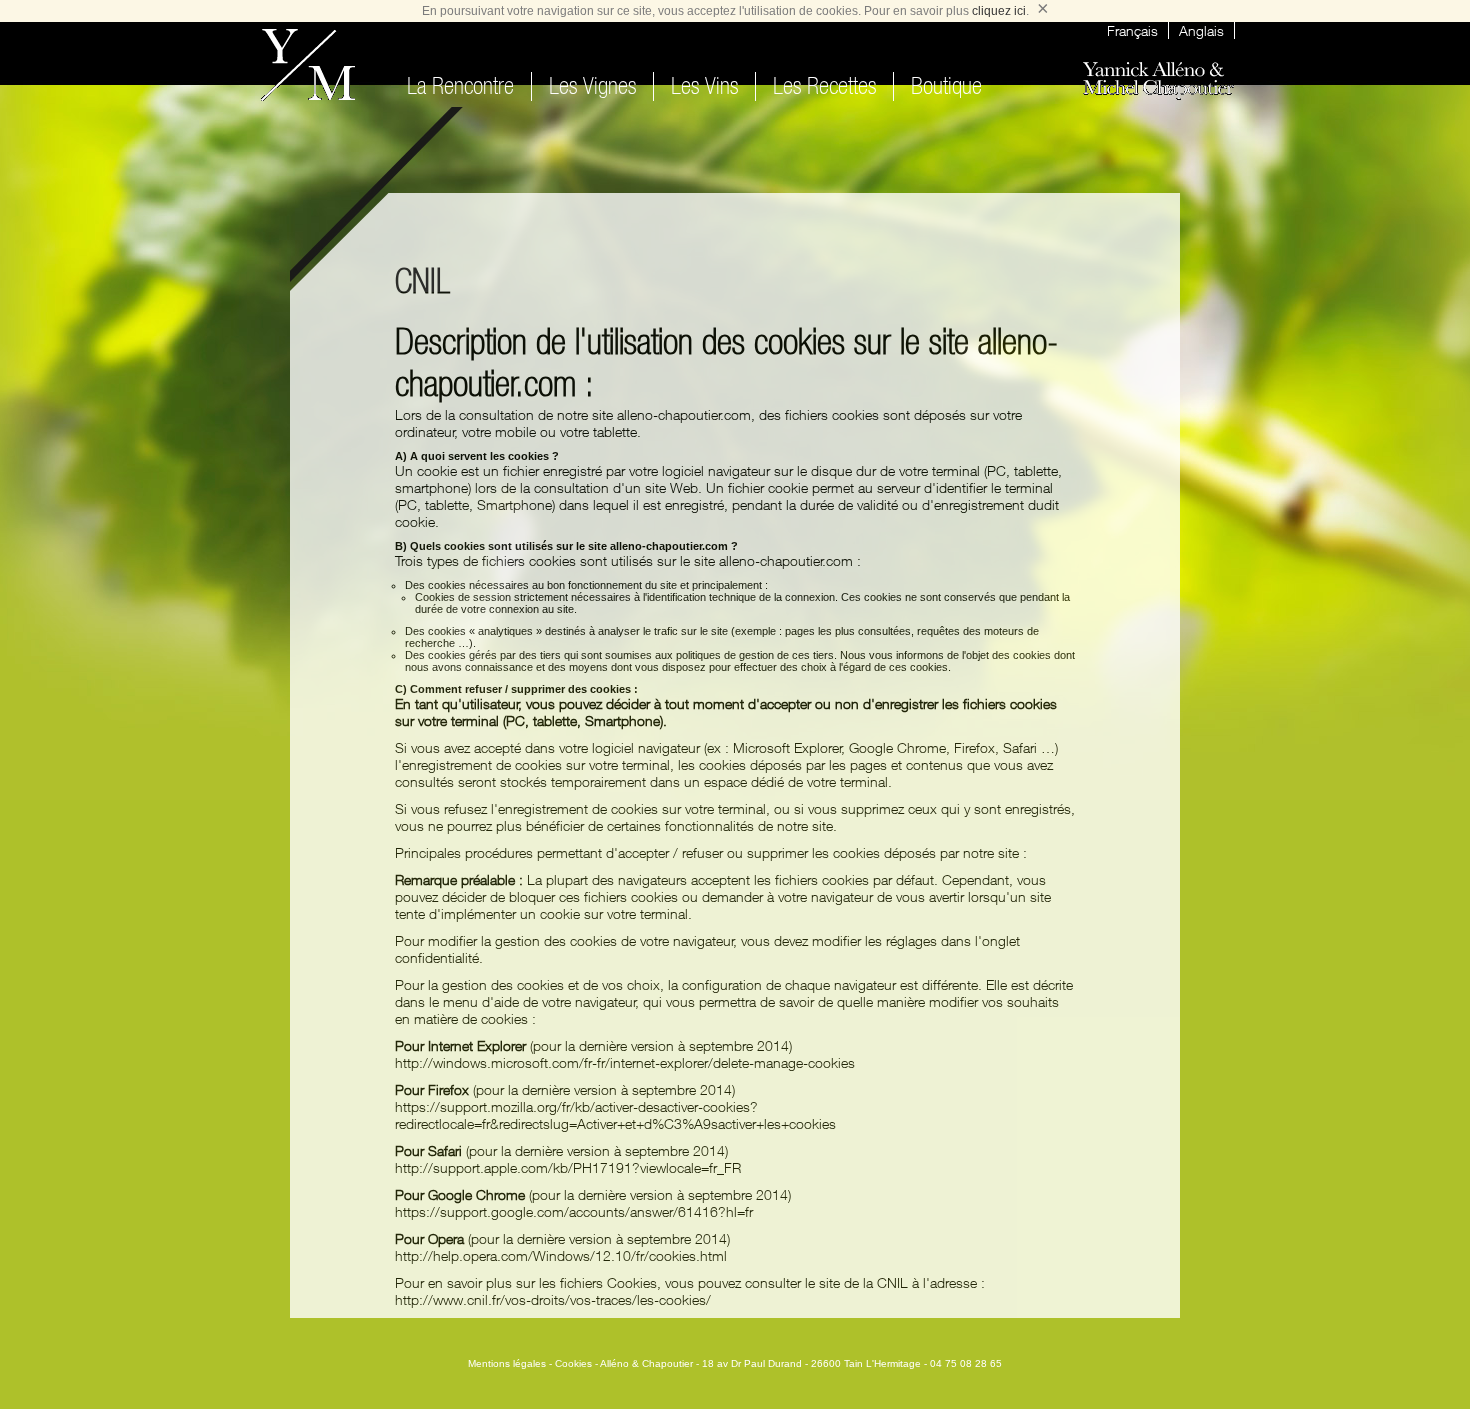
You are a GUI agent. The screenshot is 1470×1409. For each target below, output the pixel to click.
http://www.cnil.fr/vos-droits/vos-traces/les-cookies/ (553, 1299)
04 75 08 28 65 (966, 1363)
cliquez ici (999, 11)
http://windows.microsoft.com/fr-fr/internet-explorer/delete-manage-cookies (625, 1062)
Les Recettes (824, 86)
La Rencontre (460, 86)
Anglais (1201, 30)
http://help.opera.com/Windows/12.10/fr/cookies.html (561, 1255)
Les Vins (704, 86)
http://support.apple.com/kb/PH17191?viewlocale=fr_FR (568, 1167)
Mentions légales (507, 1363)
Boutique (946, 86)
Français (1132, 30)
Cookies (573, 1363)
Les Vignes (592, 86)
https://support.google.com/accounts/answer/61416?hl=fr (574, 1211)
